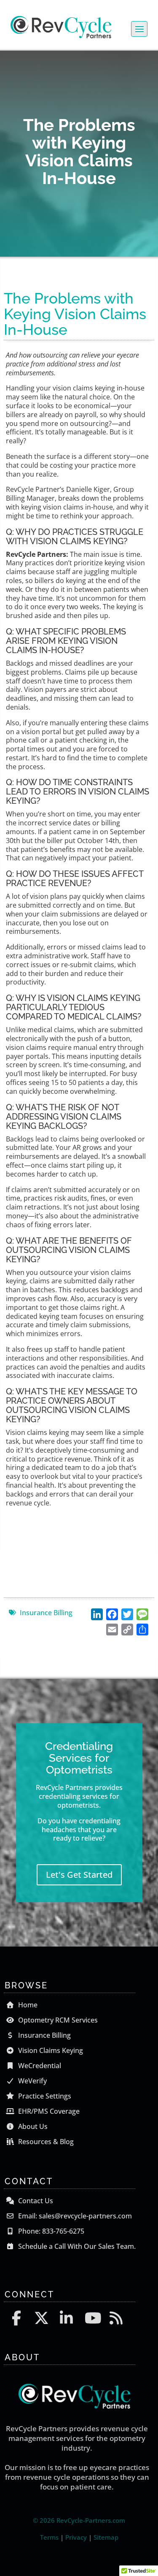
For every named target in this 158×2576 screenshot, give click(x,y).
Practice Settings (44, 2096)
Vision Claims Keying (50, 2050)
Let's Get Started (79, 1875)
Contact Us (35, 2201)
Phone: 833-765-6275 (50, 2231)
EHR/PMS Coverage (48, 2111)
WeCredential (39, 2066)
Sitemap (106, 2537)
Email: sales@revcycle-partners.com (74, 2216)
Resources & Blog (45, 2142)
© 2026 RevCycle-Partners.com (79, 2520)
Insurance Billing (46, 1613)
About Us (32, 2126)
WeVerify (32, 2081)
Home (27, 2005)
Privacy (76, 2537)
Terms (49, 2537)
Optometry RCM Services (57, 2020)
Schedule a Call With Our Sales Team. (76, 2246)
